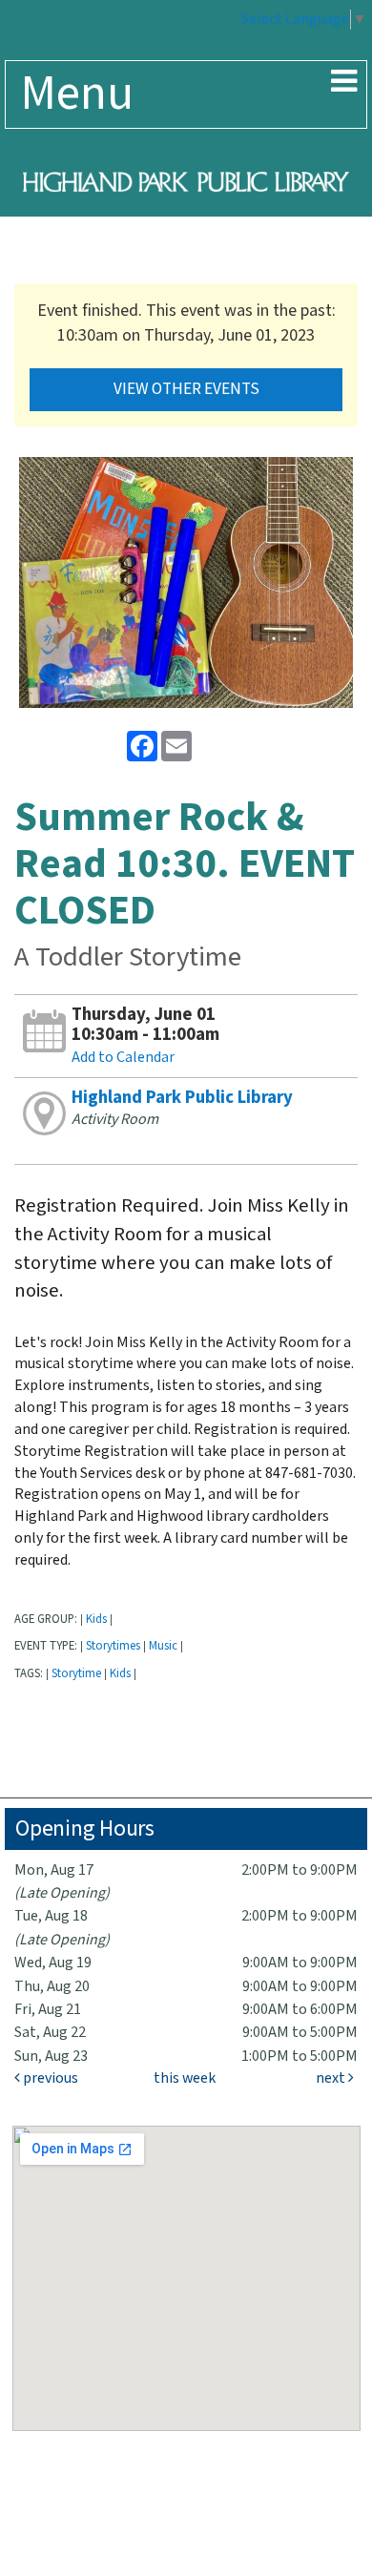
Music (163, 1646)
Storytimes (113, 1646)
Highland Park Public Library (182, 1098)
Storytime (76, 1673)
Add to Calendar (123, 1058)
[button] (344, 83)
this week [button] (185, 2078)
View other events (186, 389)
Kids (96, 1619)
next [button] (332, 2078)
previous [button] (49, 2078)
